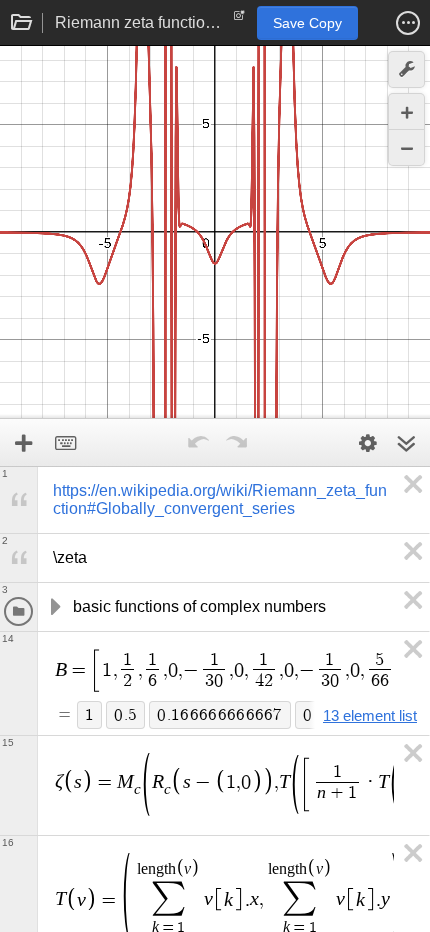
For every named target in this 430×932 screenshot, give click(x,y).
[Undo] (198, 443)
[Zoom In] (406, 111)
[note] (239, 20)
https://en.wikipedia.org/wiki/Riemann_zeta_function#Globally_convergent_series (220, 499)
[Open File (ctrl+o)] (22, 23)
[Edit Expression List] (368, 443)
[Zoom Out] (406, 147)
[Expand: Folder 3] (54, 607)
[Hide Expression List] (406, 443)
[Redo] (236, 443)
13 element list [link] (370, 715)
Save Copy (307, 23)
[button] (408, 23)
